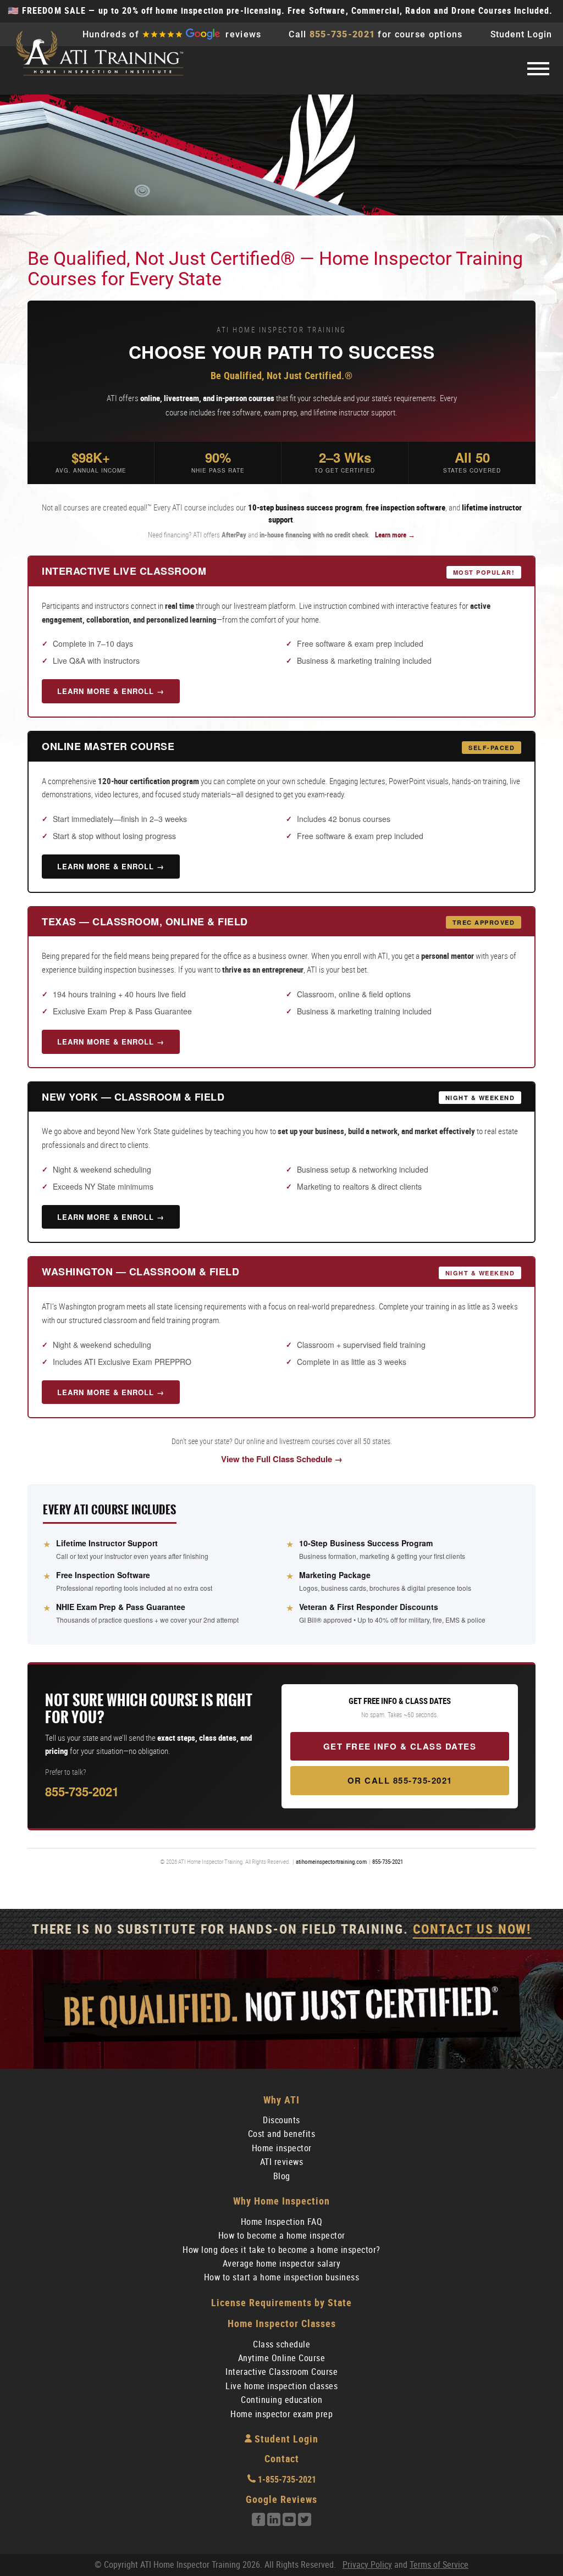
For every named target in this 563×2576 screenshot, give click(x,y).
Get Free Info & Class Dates (400, 1746)
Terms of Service (439, 2565)
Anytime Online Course (282, 2358)
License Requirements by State (281, 2303)
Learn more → (395, 535)
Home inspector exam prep (281, 2414)
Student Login (521, 34)
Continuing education (281, 2400)
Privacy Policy (367, 2565)
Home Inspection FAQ (282, 2222)
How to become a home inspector (282, 2236)
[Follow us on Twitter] (305, 2523)
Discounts (281, 2120)
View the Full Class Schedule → (282, 1459)
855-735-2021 (342, 34)
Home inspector (282, 2148)
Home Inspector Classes (282, 2324)
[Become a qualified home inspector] (99, 54)
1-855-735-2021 (286, 2480)
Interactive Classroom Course (281, 2372)
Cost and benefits (282, 2134)
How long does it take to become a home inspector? (281, 2250)
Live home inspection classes (281, 2386)
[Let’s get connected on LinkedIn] (274, 2523)
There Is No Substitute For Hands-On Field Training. (282, 1929)
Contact (282, 2459)
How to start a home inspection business (282, 2277)
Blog (282, 2176)
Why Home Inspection (281, 2201)
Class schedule (281, 2344)
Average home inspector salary (282, 2264)
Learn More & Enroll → (111, 691)
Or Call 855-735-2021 (400, 1780)
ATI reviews (282, 2162)
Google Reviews (281, 2499)
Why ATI (281, 2100)
